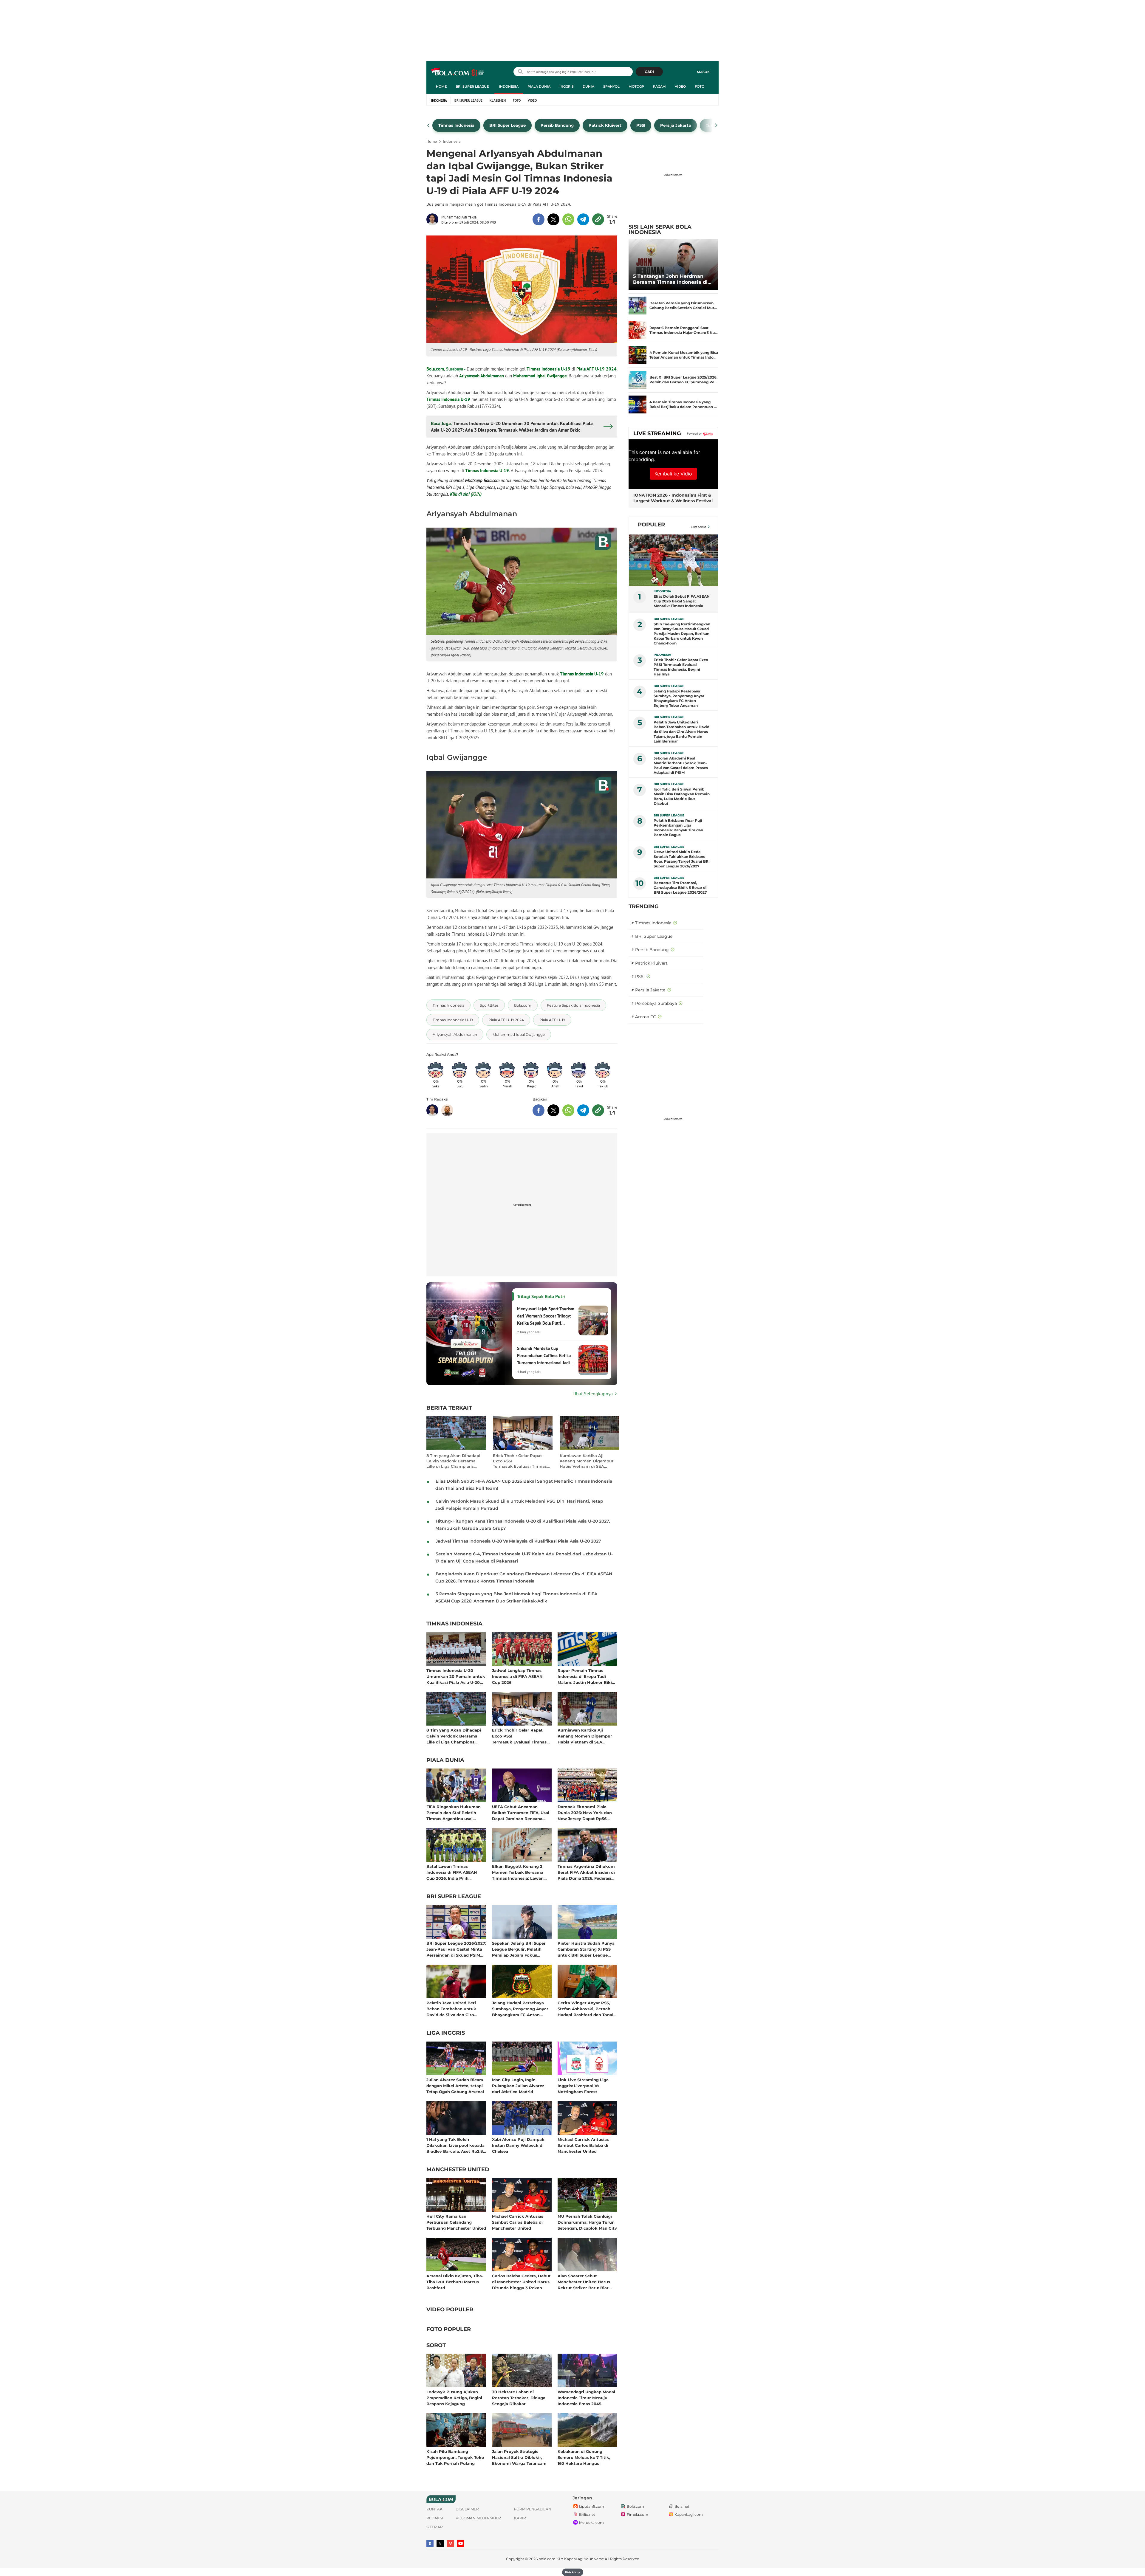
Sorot (436, 2346)
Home (441, 86)
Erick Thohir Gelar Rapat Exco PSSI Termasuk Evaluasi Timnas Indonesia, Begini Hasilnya (520, 1461)
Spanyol (611, 86)
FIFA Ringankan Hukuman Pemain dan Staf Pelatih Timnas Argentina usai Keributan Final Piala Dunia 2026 (455, 1812)
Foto (700, 86)
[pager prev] (429, 125)
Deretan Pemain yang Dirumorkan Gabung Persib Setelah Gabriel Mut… (683, 305)
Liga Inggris (446, 2033)
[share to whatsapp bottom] (568, 1110)
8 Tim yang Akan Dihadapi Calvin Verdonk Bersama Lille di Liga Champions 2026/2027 (453, 1461)
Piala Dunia (539, 86)
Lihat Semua (699, 527)
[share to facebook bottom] (539, 1110)
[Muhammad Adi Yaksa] (434, 219)
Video (680, 86)
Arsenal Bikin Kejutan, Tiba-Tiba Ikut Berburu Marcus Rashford (455, 2282)
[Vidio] (450, 2544)
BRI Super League (472, 86)
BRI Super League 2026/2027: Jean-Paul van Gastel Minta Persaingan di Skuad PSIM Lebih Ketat (456, 1949)
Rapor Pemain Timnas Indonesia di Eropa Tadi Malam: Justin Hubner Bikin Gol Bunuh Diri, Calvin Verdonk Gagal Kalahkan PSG (586, 1676)
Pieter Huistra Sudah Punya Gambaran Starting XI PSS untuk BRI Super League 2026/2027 (586, 1949)
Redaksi (435, 2518)
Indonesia (509, 86)
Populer (651, 525)
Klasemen (498, 100)
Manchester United (458, 2170)
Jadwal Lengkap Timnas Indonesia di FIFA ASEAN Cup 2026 (517, 1676)
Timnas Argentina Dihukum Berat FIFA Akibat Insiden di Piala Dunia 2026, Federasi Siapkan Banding (586, 1872)
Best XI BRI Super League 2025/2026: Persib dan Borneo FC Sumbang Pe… (683, 380)
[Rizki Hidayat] (447, 1110)
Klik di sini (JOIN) (466, 494)
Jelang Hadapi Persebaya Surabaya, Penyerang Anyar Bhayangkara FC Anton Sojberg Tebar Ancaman (520, 2009)
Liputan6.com (592, 2506)
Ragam (659, 86)
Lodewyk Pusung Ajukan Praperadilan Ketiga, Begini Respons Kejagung (454, 2398)
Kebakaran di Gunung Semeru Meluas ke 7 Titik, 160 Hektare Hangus (584, 2457)
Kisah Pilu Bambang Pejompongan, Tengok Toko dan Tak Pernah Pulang (455, 2457)
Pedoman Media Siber (478, 2518)
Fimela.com (638, 2514)
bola (458, 72)
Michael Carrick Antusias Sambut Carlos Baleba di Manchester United (583, 2145)
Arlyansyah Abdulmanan (482, 376)
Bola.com (435, 369)
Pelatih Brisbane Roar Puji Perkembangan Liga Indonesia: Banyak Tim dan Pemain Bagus (678, 828)
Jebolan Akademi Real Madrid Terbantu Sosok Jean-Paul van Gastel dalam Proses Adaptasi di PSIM (681, 765)
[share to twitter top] (553, 219)
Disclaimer (467, 2509)
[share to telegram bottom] (583, 1110)
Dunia (588, 86)
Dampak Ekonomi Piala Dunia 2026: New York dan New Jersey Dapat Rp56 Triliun (585, 1812)
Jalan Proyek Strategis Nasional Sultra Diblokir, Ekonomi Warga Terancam (519, 2457)
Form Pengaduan (533, 2509)
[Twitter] (440, 2544)
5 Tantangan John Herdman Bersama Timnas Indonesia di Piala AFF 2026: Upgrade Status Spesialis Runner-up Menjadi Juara (672, 279)
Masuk (703, 72)
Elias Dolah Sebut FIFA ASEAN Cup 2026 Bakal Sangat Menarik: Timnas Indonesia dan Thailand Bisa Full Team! (682, 601)
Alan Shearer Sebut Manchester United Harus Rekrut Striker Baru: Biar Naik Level (584, 2282)
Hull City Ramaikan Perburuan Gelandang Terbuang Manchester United (456, 2222)
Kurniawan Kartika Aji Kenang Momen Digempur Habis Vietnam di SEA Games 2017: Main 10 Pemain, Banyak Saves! (587, 1461)
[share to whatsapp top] (568, 219)
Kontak (434, 2509)
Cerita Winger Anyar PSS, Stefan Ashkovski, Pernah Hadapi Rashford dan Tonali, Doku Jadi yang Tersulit (587, 2009)
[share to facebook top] (539, 219)
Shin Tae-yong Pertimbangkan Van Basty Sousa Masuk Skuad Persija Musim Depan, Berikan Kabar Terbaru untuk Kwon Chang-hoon (682, 634)
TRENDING (644, 906)
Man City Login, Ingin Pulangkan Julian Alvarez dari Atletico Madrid (518, 2086)
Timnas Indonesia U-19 (548, 369)
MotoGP (636, 86)
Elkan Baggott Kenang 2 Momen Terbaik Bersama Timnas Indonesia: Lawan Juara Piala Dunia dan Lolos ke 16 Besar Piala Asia (520, 1872)
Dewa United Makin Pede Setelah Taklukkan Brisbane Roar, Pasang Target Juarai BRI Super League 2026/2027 (682, 859)
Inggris (567, 86)
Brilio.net (587, 2514)
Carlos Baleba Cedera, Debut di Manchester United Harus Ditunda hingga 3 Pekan (521, 2282)
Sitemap (435, 2527)
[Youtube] (461, 2543)
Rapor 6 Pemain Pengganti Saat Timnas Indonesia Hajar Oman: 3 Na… (684, 330)
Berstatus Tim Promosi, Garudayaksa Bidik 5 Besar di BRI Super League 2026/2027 (680, 888)
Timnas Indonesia (454, 1624)
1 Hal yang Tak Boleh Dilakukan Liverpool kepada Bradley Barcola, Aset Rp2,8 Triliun (455, 2145)
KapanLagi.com (689, 2514)
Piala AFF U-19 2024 (597, 369)
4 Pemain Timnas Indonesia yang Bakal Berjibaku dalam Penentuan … (683, 404)
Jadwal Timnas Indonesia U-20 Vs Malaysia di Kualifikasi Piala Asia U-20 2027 (518, 1541)
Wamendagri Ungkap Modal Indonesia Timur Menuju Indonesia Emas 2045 (586, 2398)
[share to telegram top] (583, 219)
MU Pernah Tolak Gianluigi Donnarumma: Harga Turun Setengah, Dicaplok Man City (587, 2222)
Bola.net (682, 2506)
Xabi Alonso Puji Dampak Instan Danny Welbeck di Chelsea (518, 2145)
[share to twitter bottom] (553, 1110)
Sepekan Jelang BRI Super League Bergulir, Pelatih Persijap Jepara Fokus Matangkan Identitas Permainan (519, 1949)
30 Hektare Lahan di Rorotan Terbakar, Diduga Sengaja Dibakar (519, 2398)
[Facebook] (430, 2544)
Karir (520, 2518)
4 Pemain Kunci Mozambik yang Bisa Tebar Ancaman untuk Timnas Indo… (684, 355)
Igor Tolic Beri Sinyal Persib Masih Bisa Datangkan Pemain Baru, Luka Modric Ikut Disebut (682, 796)
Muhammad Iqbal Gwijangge (540, 376)
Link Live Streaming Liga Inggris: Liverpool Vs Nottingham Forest (583, 2086)
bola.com (547, 2559)
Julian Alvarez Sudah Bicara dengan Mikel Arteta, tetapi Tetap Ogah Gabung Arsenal (455, 2086)
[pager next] (716, 125)
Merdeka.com (591, 2522)
